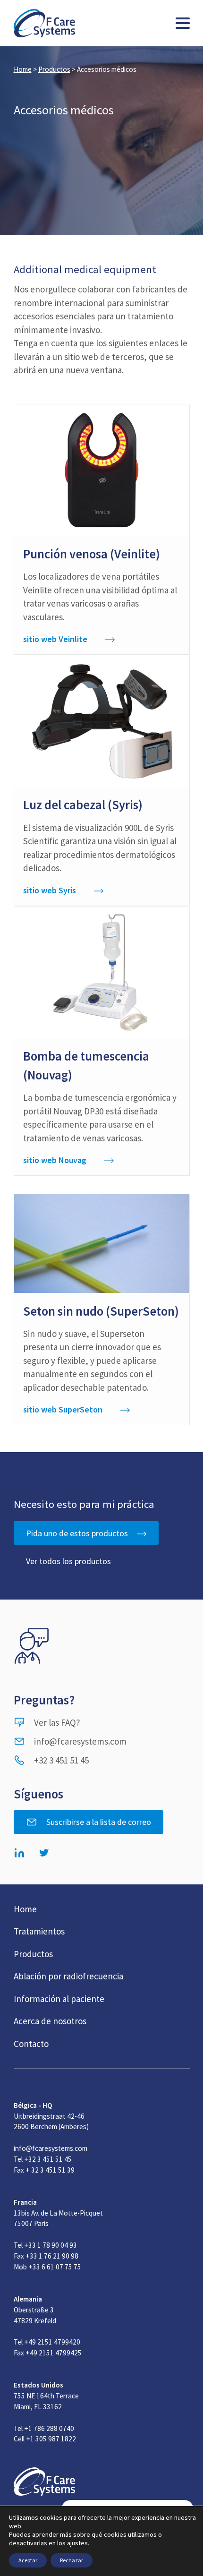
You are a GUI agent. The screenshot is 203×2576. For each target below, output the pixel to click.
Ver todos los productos (68, 1561)
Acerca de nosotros (50, 2021)
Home (23, 69)
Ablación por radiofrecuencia (68, 1976)
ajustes (77, 2543)
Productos (54, 69)
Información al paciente (59, 1999)
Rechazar (72, 2560)
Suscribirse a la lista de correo (99, 1822)
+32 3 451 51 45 (61, 1760)
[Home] (44, 23)
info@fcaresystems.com (80, 1741)
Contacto (31, 2044)
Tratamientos (39, 1931)
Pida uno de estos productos (77, 1533)
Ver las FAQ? (57, 1722)
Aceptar (28, 2560)
